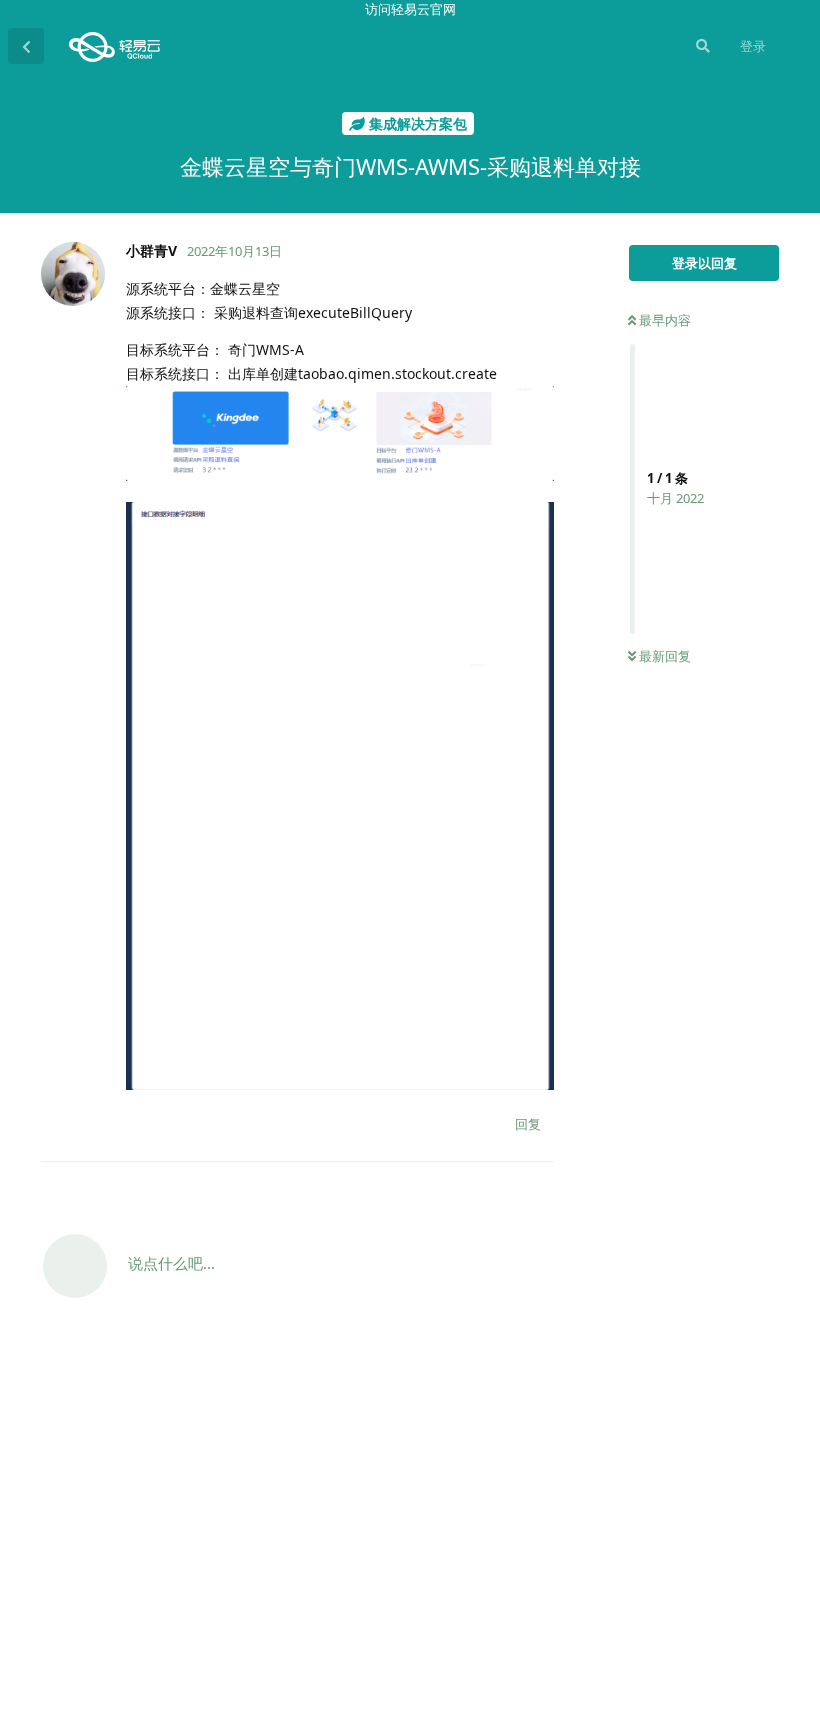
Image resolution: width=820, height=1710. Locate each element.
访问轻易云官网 (410, 9)
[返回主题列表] (26, 46)
